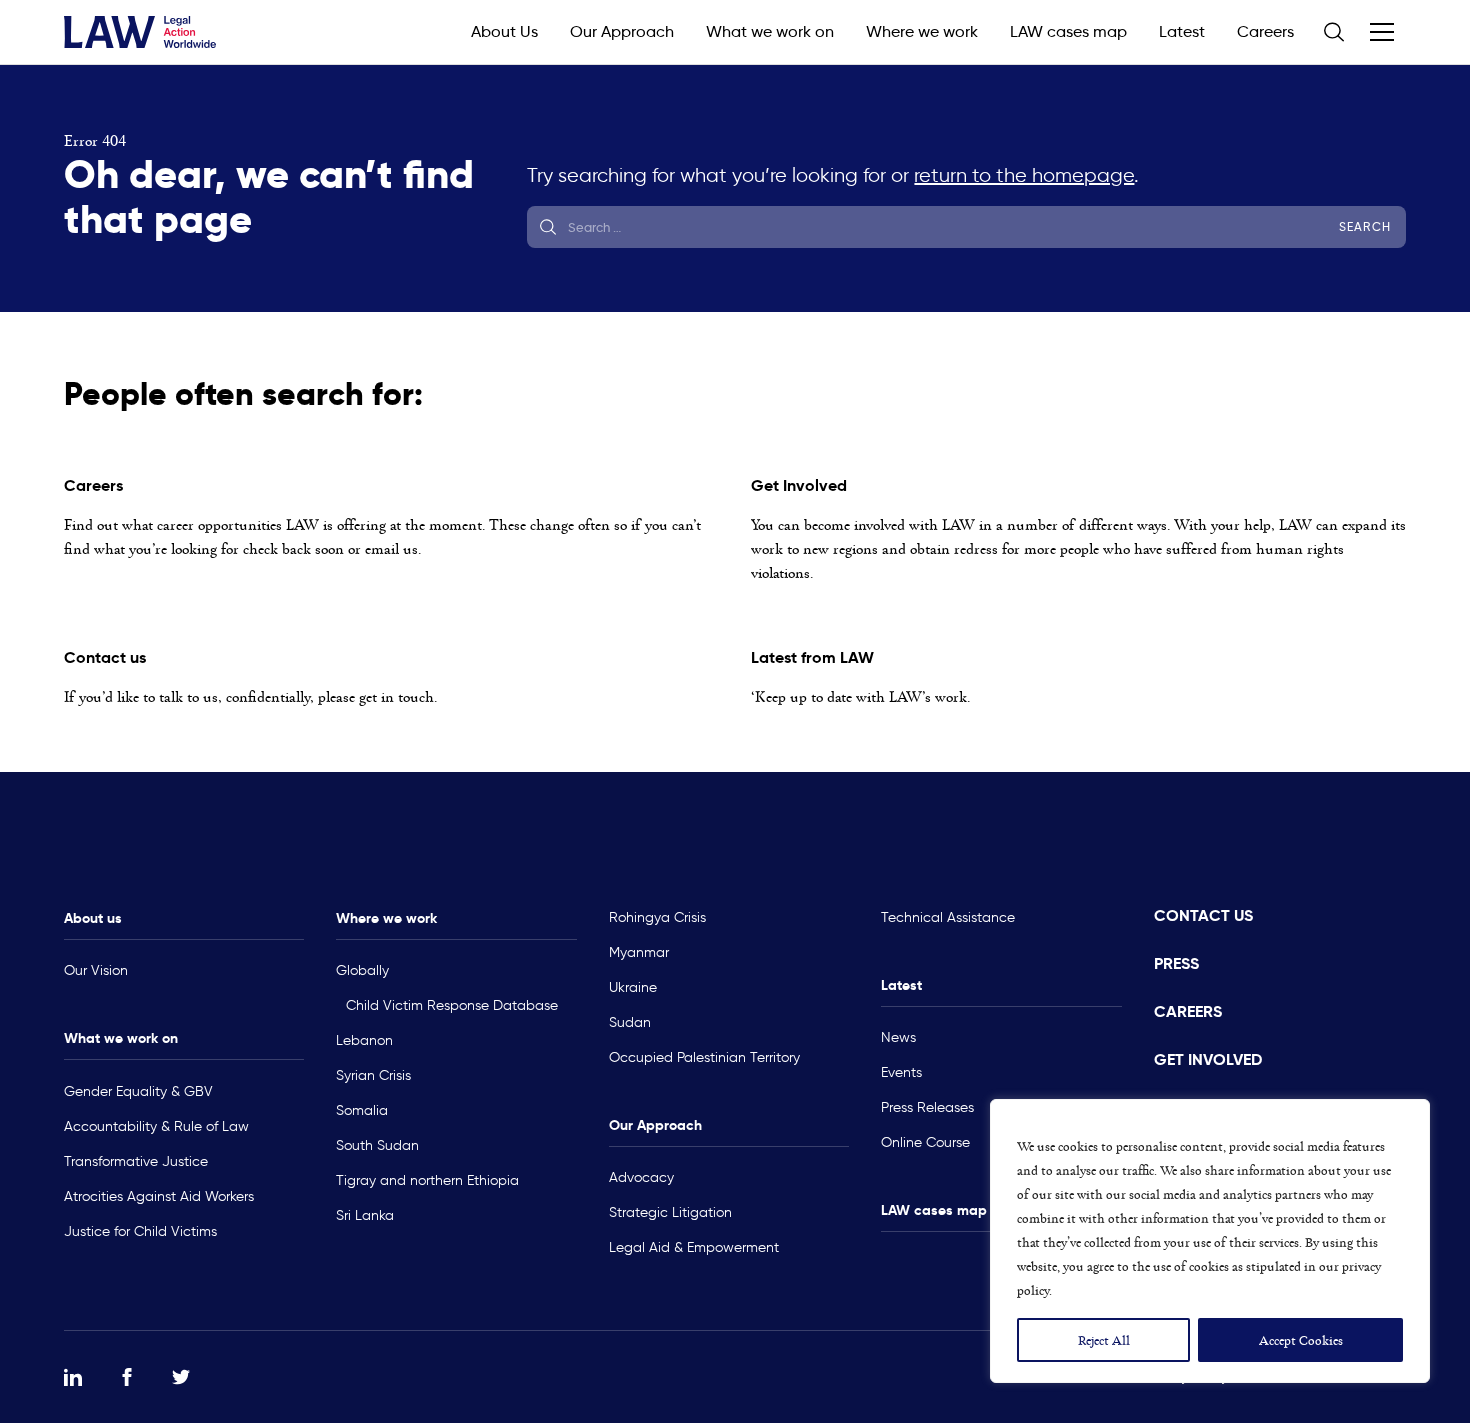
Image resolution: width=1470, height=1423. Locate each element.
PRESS (1176, 963)
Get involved (1208, 1059)
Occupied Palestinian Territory (704, 1057)
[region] (1210, 1241)
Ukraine (633, 987)
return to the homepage (1024, 175)
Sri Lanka (365, 1215)
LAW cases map (1068, 31)
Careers (1265, 31)
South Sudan (377, 1145)
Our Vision (96, 970)
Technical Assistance (948, 917)
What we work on (770, 31)
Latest (1182, 31)
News (898, 1037)
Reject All (1104, 1339)
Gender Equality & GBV (138, 1091)
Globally (362, 970)
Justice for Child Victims (140, 1231)
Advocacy (641, 1177)
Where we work (922, 31)
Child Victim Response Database (452, 1005)
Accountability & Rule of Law (156, 1126)
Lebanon (364, 1040)
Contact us (1203, 915)
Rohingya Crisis (657, 917)
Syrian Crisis (373, 1075)
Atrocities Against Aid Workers (159, 1196)
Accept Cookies (1301, 1339)
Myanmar (639, 952)
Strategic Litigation (670, 1212)
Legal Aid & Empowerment (694, 1247)
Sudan (630, 1022)
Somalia (362, 1110)
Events (901, 1072)
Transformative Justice (136, 1161)
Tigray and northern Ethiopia (427, 1180)
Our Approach (622, 31)
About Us (504, 31)
